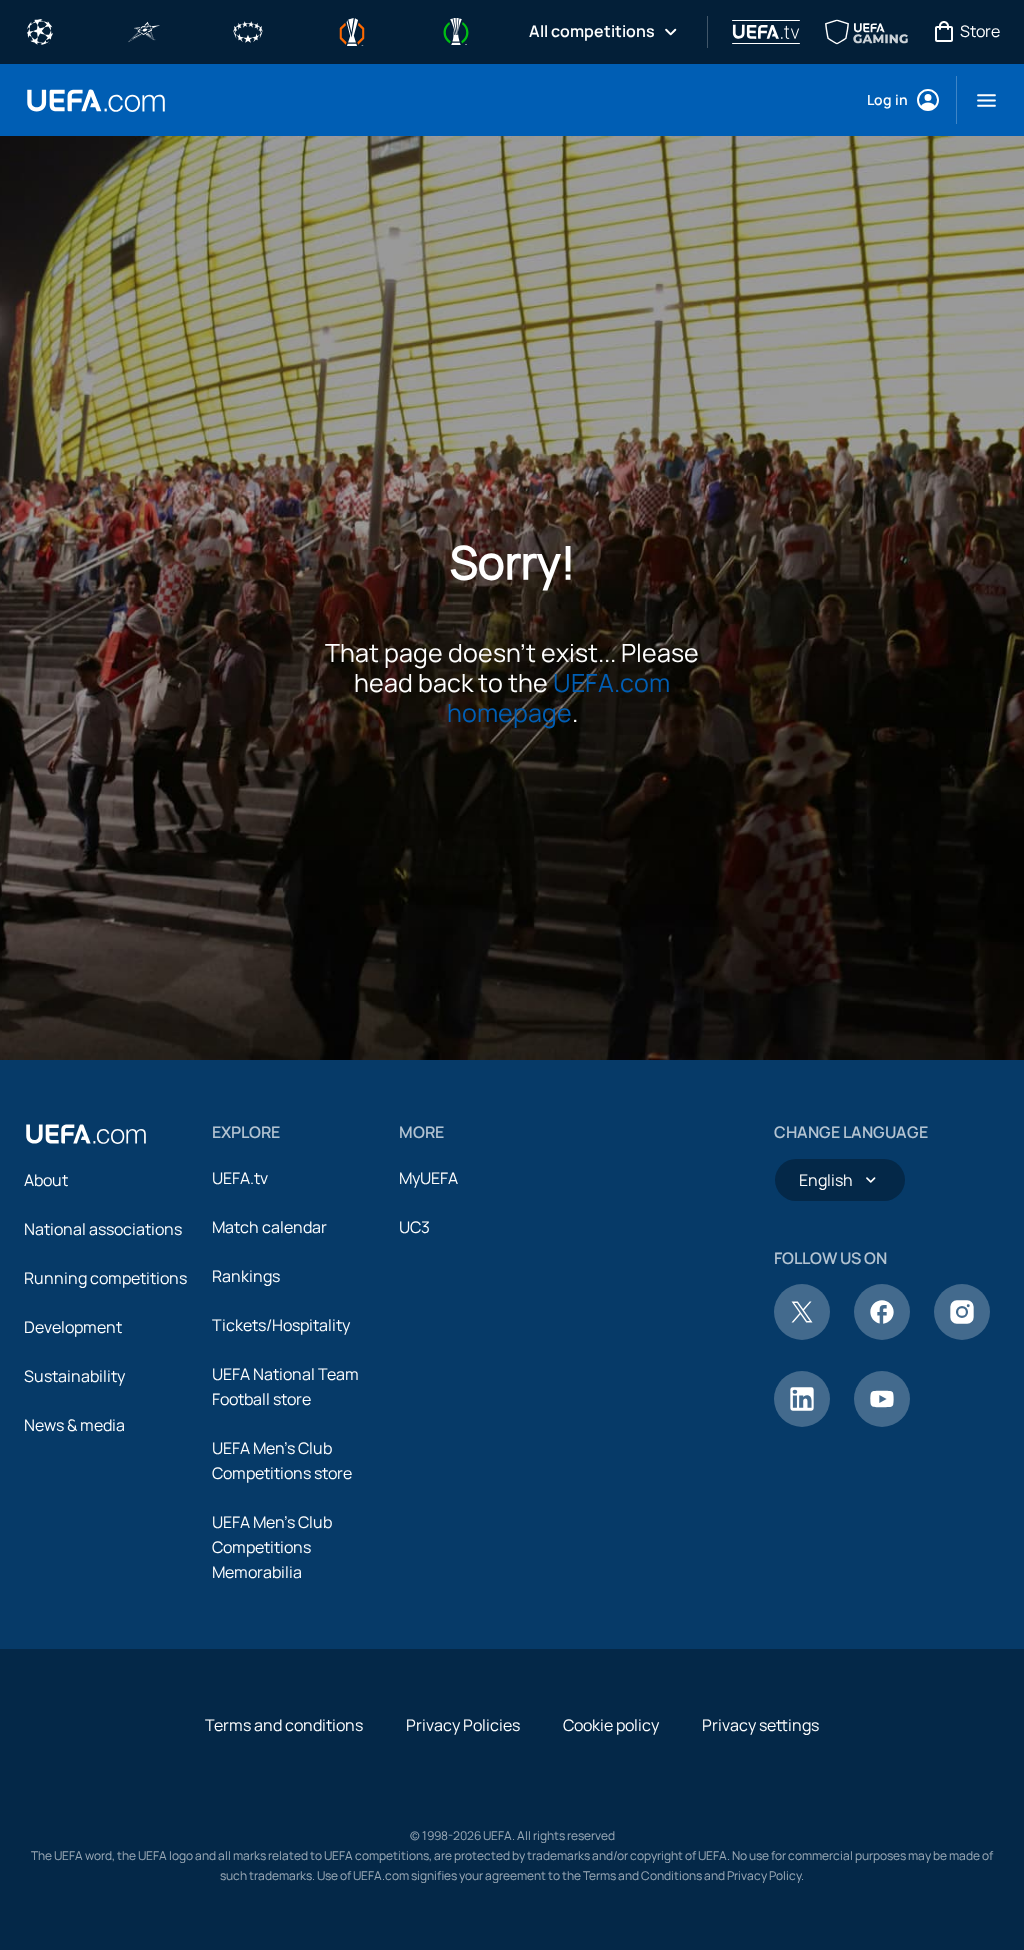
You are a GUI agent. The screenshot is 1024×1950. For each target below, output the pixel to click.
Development (73, 1327)
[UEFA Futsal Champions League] (144, 30)
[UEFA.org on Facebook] (882, 1334)
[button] (978, 100)
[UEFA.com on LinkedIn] (802, 1421)
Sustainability (74, 1376)
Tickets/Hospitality (281, 1325)
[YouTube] (882, 1421)
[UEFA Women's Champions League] (248, 30)
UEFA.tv (240, 1178)
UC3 (414, 1227)
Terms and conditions (284, 1725)
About (46, 1180)
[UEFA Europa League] (352, 30)
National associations (103, 1229)
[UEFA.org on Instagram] (962, 1334)
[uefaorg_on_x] (802, 1334)
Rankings (246, 1276)
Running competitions (105, 1278)
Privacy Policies (463, 1725)
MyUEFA (428, 1178)
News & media (74, 1425)
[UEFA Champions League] (40, 30)
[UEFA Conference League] (456, 30)
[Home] (86, 1134)
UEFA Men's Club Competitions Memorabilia (272, 1547)
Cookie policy (611, 1725)
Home (96, 100)
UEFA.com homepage (559, 697)
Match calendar (269, 1227)
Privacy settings (760, 1725)
